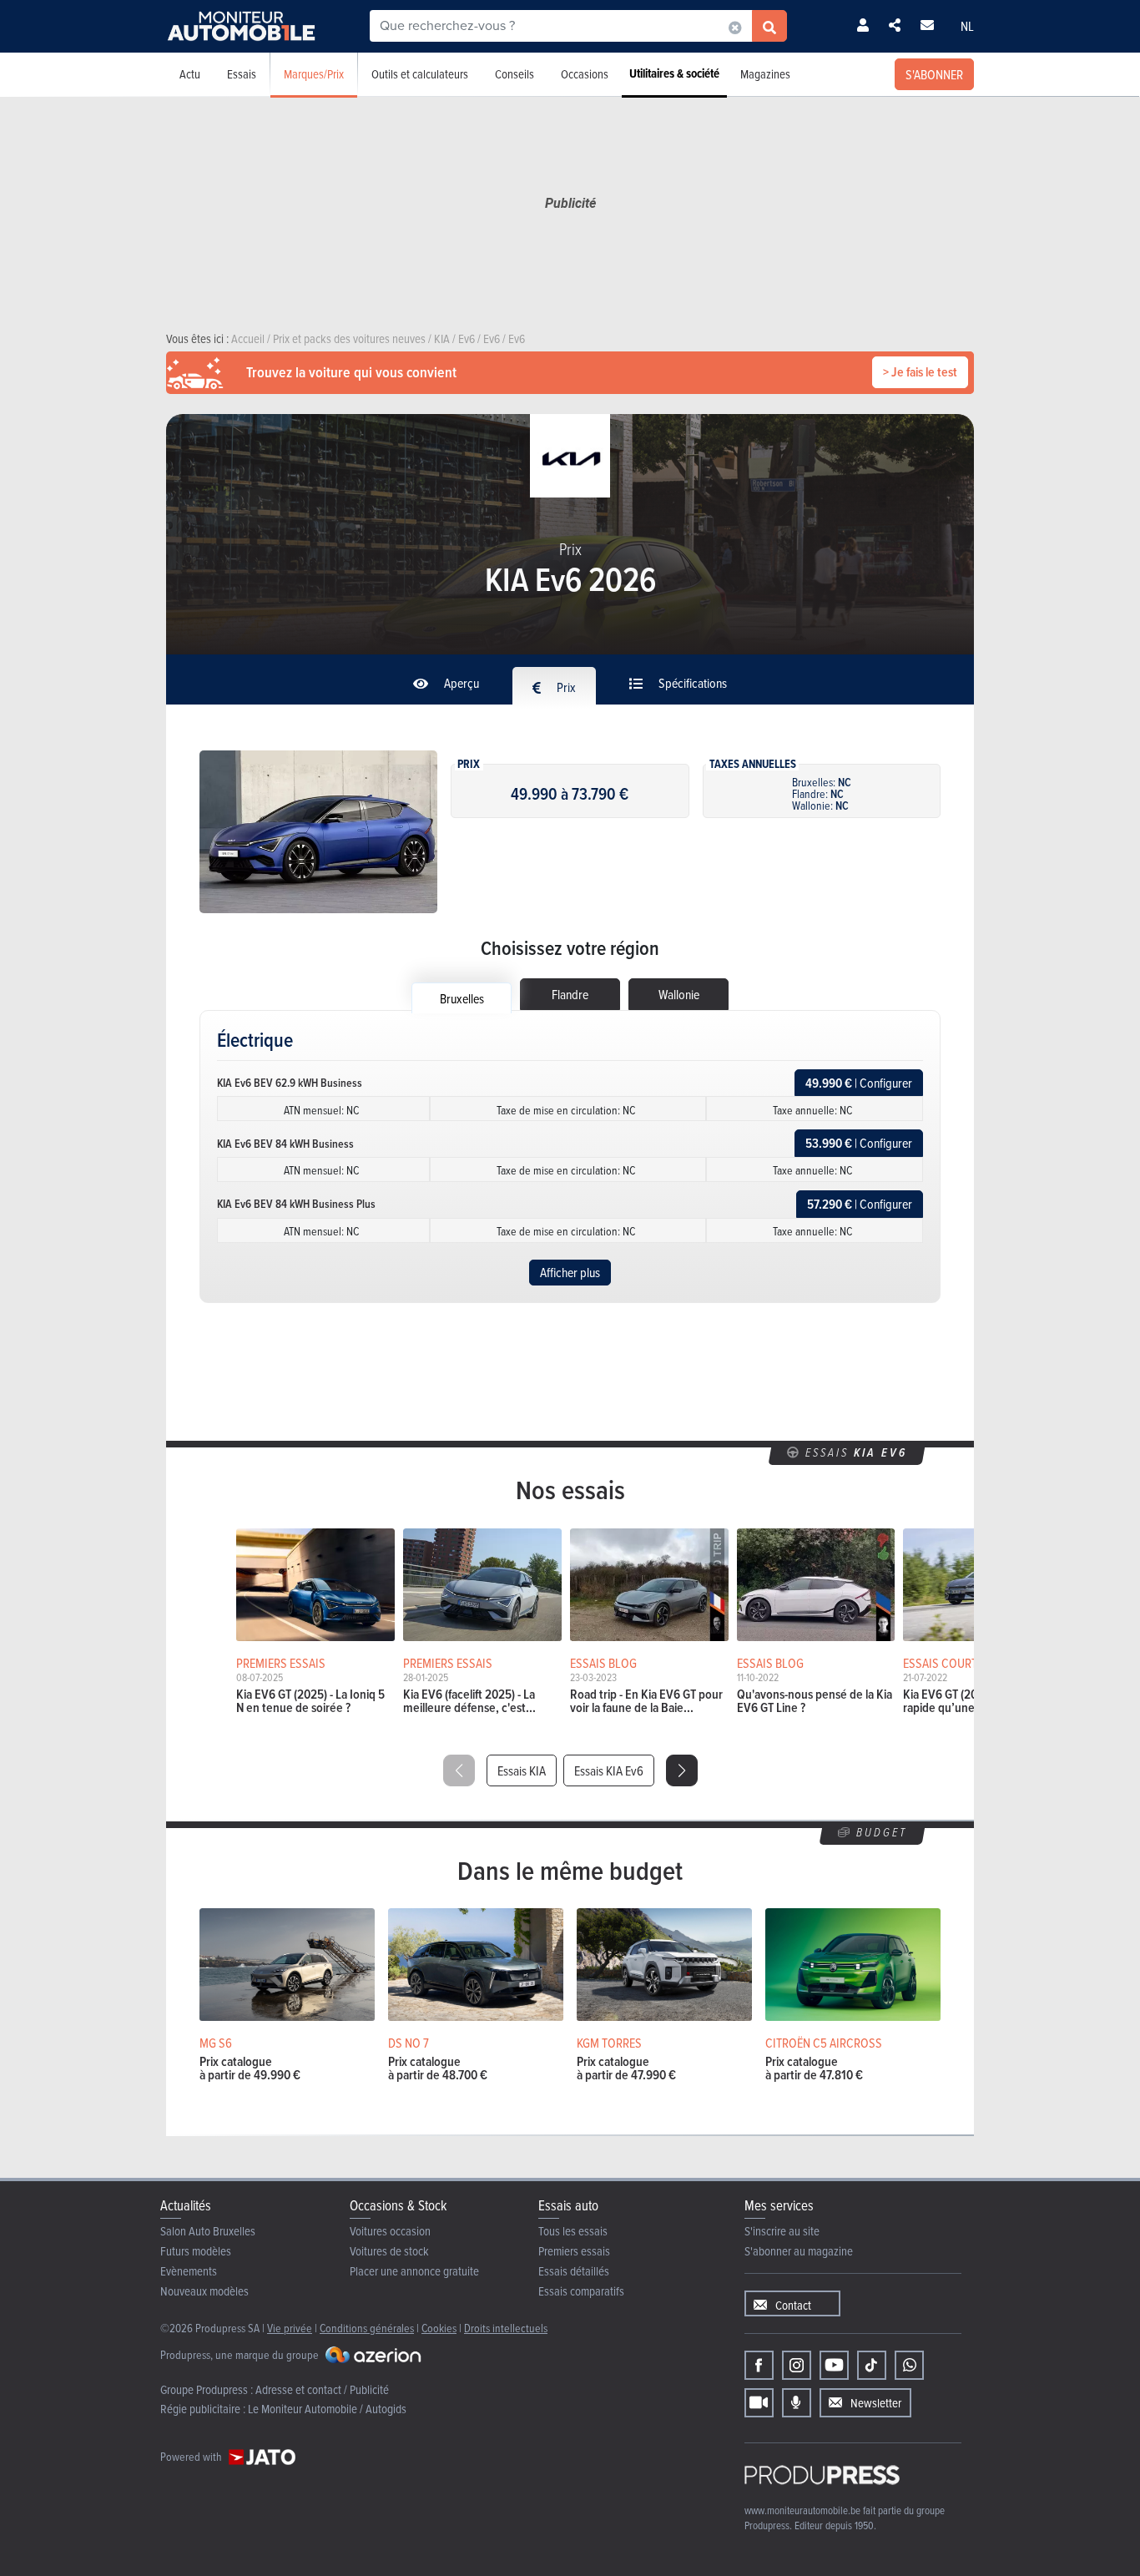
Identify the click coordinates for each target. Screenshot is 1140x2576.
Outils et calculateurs (420, 74)
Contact (793, 2305)
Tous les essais (573, 2231)
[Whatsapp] (909, 2365)
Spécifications (691, 683)
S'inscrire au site (782, 2231)
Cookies (439, 2328)
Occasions (585, 74)
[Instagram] (797, 2365)
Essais (242, 74)
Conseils (515, 74)
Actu (190, 74)
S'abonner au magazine (799, 2251)
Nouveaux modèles (204, 2291)
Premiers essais (574, 2251)
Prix (565, 687)
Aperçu (460, 683)
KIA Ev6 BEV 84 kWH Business (285, 1144)
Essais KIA (522, 1770)
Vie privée (290, 2328)
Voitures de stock (389, 2251)
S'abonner (934, 74)
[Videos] (759, 2403)
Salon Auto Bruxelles (208, 2231)
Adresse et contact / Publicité (322, 2389)
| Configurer (859, 1083)
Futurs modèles (196, 2251)
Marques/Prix (314, 74)
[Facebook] (759, 2365)
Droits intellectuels (506, 2328)
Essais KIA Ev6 (609, 1770)
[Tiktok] (872, 2365)
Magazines (765, 74)
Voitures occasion (390, 2231)
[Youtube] (834, 2365)
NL (967, 26)
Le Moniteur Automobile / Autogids (327, 2409)
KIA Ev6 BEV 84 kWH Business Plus (296, 1204)
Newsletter (876, 2403)
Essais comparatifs (581, 2291)
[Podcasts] (797, 2403)
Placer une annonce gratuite (414, 2271)
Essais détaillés (574, 2271)
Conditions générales (367, 2328)
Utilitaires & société (674, 73)
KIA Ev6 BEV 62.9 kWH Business (290, 1083)
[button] (682, 1770)
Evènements (189, 2271)
